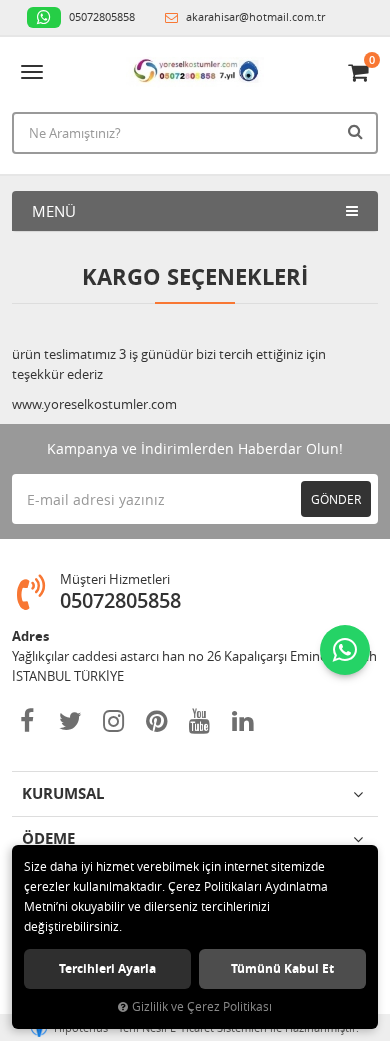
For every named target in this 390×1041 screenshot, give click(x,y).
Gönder (336, 499)
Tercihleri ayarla (107, 968)
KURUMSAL (63, 793)
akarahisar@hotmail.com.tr (254, 16)
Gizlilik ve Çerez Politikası (202, 1006)
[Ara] (358, 131)
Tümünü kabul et (282, 968)
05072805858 (100, 16)
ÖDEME (48, 838)
